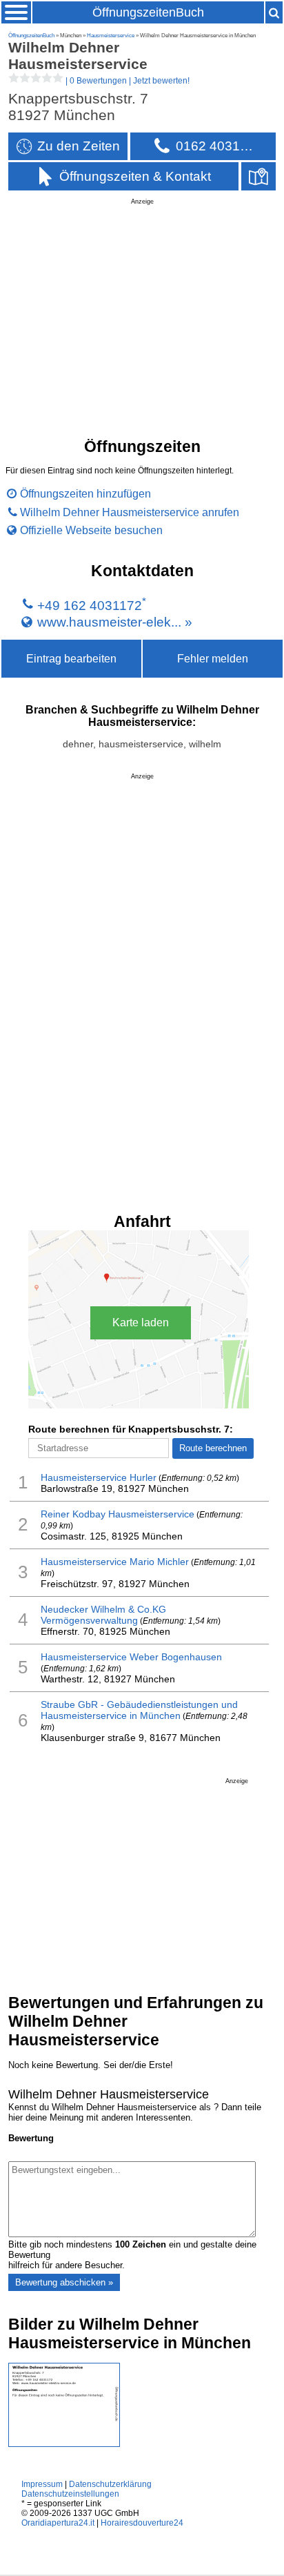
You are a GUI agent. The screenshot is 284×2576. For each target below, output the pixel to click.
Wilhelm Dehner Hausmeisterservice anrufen (130, 512)
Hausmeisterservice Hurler (99, 1477)
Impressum (42, 2484)
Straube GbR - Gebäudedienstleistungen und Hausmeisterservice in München (139, 1710)
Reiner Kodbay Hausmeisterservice (118, 1514)
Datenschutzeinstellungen (70, 2494)
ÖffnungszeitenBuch (148, 12)
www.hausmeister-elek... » (115, 621)
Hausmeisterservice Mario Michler (115, 1562)
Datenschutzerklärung (110, 2484)
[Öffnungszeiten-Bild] (64, 2444)
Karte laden (141, 1323)
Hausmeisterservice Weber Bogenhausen (131, 1657)
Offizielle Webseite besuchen (91, 530)
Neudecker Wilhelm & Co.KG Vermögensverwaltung (103, 1615)
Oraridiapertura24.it (58, 2523)
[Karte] (258, 176)
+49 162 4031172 (90, 606)
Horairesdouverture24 (142, 2523)
